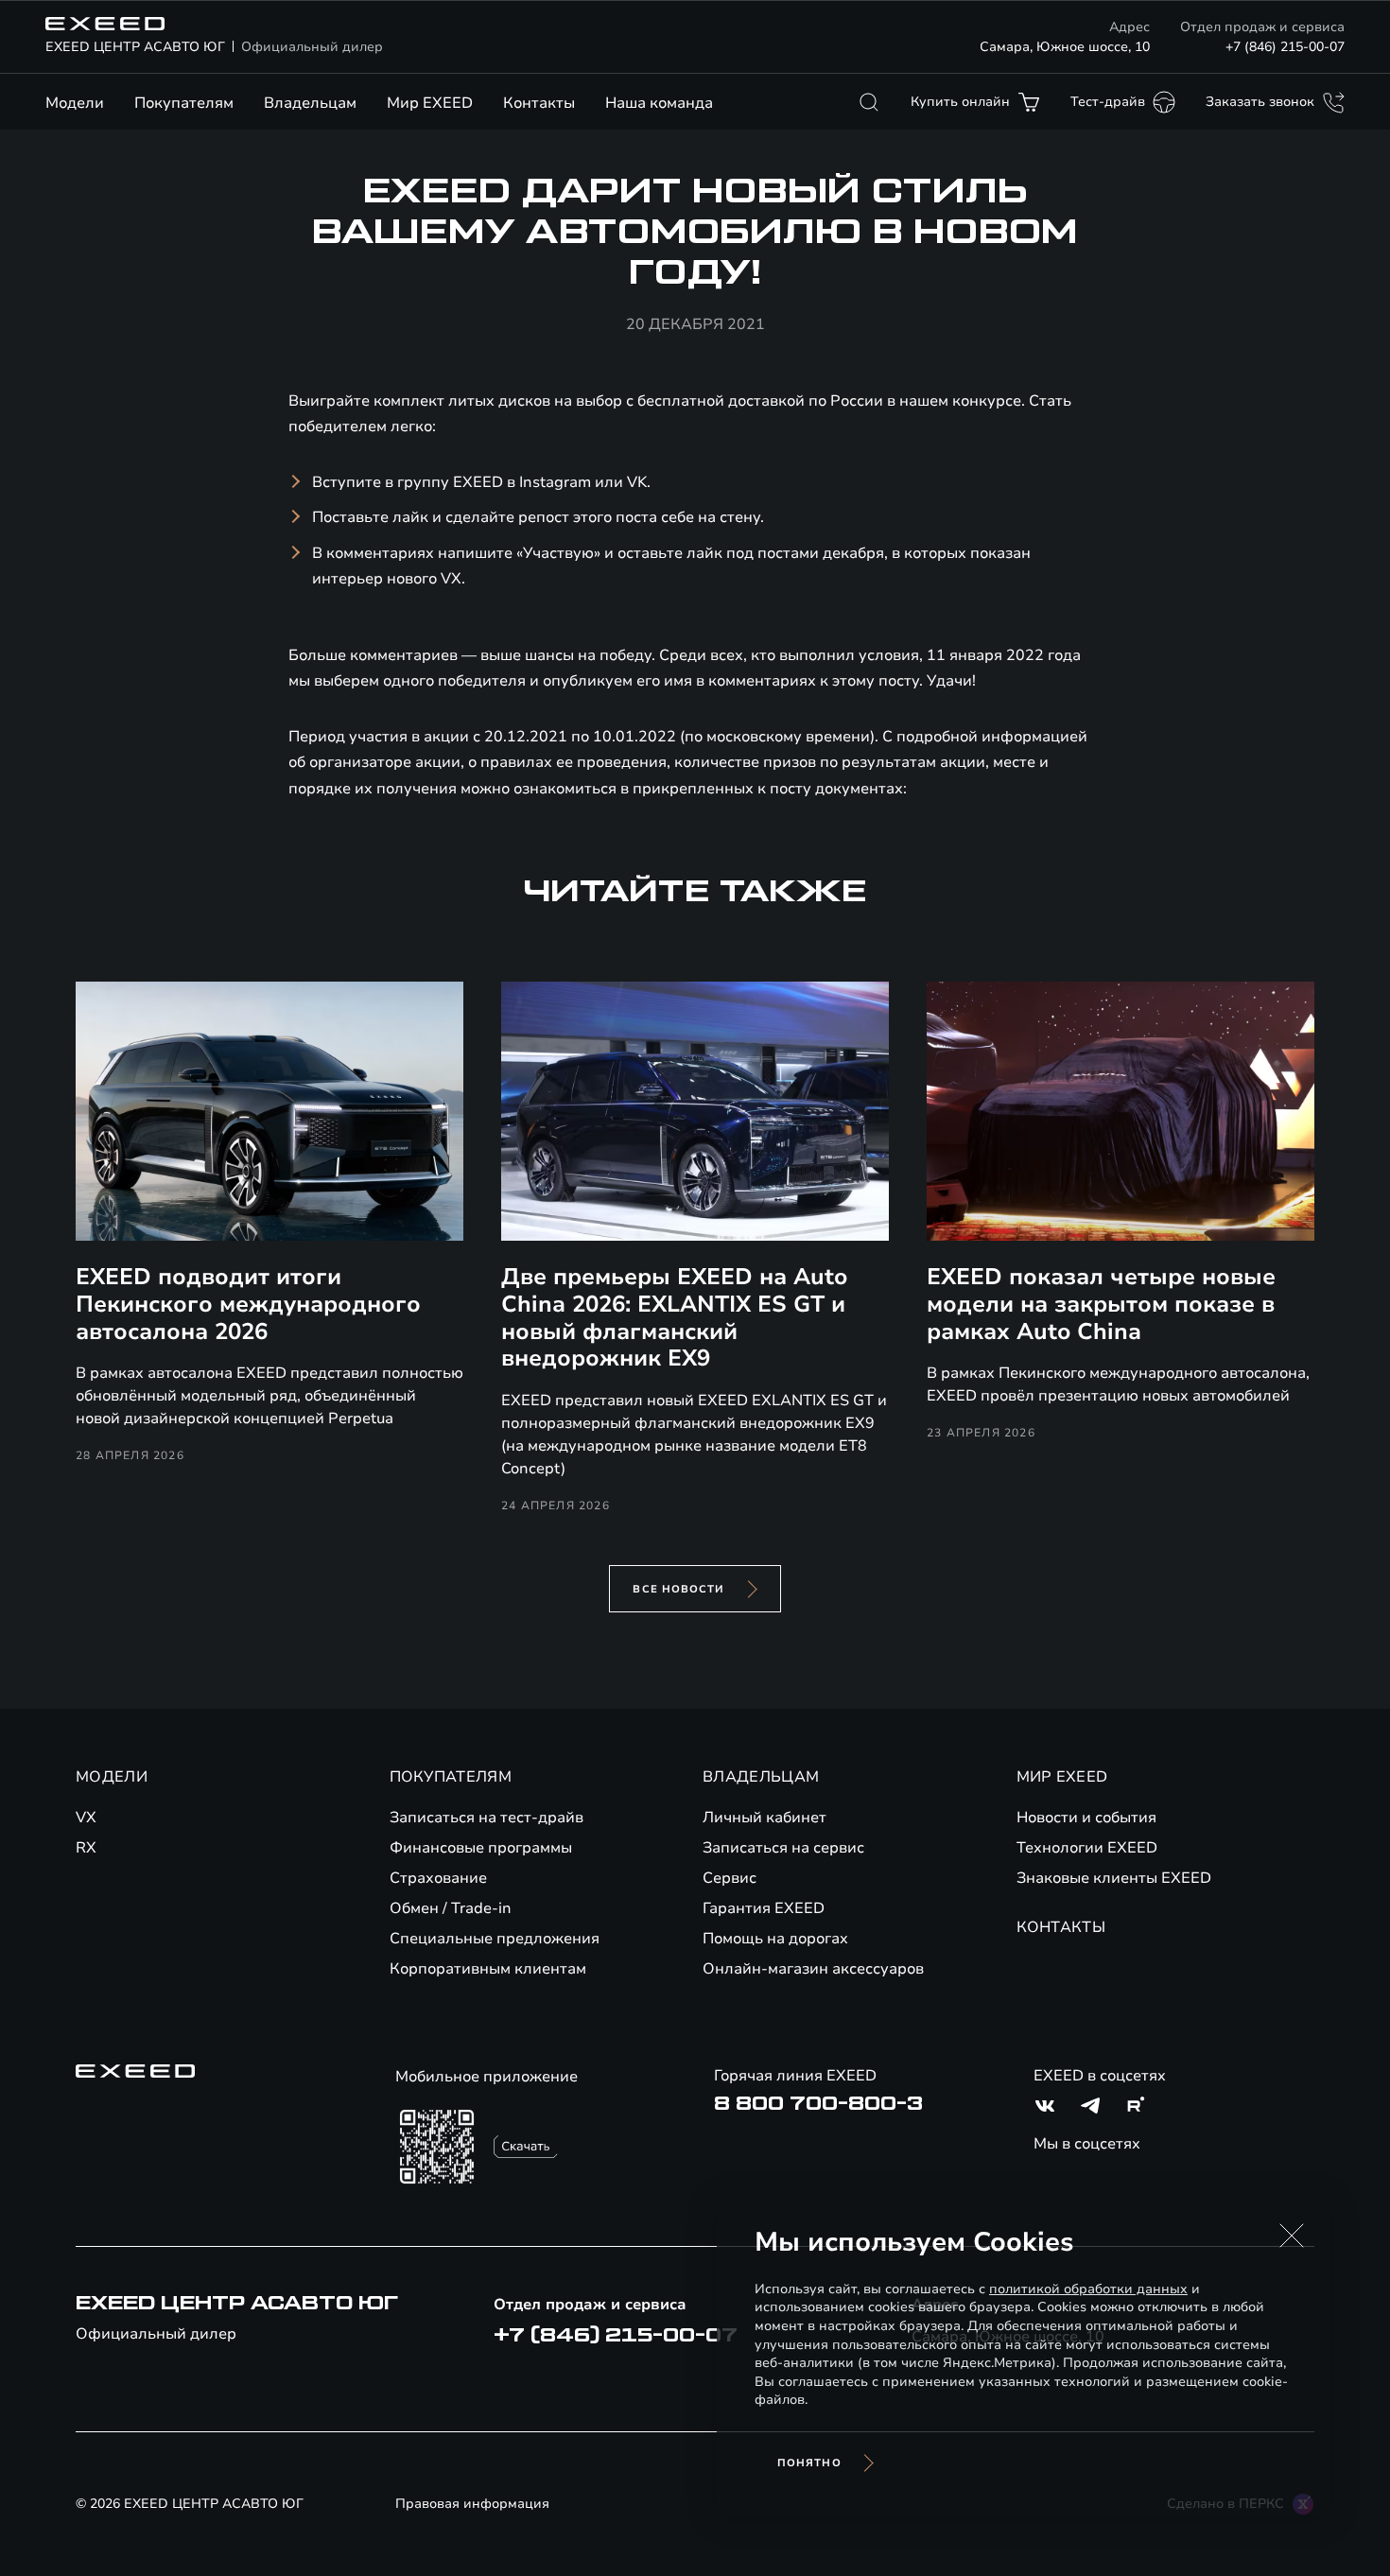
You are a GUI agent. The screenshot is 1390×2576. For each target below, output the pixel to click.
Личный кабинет (764, 1818)
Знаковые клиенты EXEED (1114, 1878)
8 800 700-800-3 (818, 2104)
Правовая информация (472, 2504)
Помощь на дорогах (775, 1939)
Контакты (539, 103)
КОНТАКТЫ (1061, 1927)
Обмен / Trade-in (451, 1908)
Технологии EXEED (1087, 1848)
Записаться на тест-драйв (486, 1818)
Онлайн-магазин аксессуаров (813, 1969)
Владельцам (310, 103)
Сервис (730, 1878)
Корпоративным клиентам (488, 1969)
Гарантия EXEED (764, 1908)
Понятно (809, 2463)
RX (86, 1848)
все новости (678, 1589)
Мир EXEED (430, 103)
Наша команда (659, 103)
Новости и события (1086, 1818)
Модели (75, 103)
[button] (1292, 2236)
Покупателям (184, 103)
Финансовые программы (481, 1848)
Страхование (438, 1878)
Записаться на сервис (783, 1848)
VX (86, 1818)
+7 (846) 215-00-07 (1285, 47)
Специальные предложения (495, 1939)
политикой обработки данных (1088, 2289)
